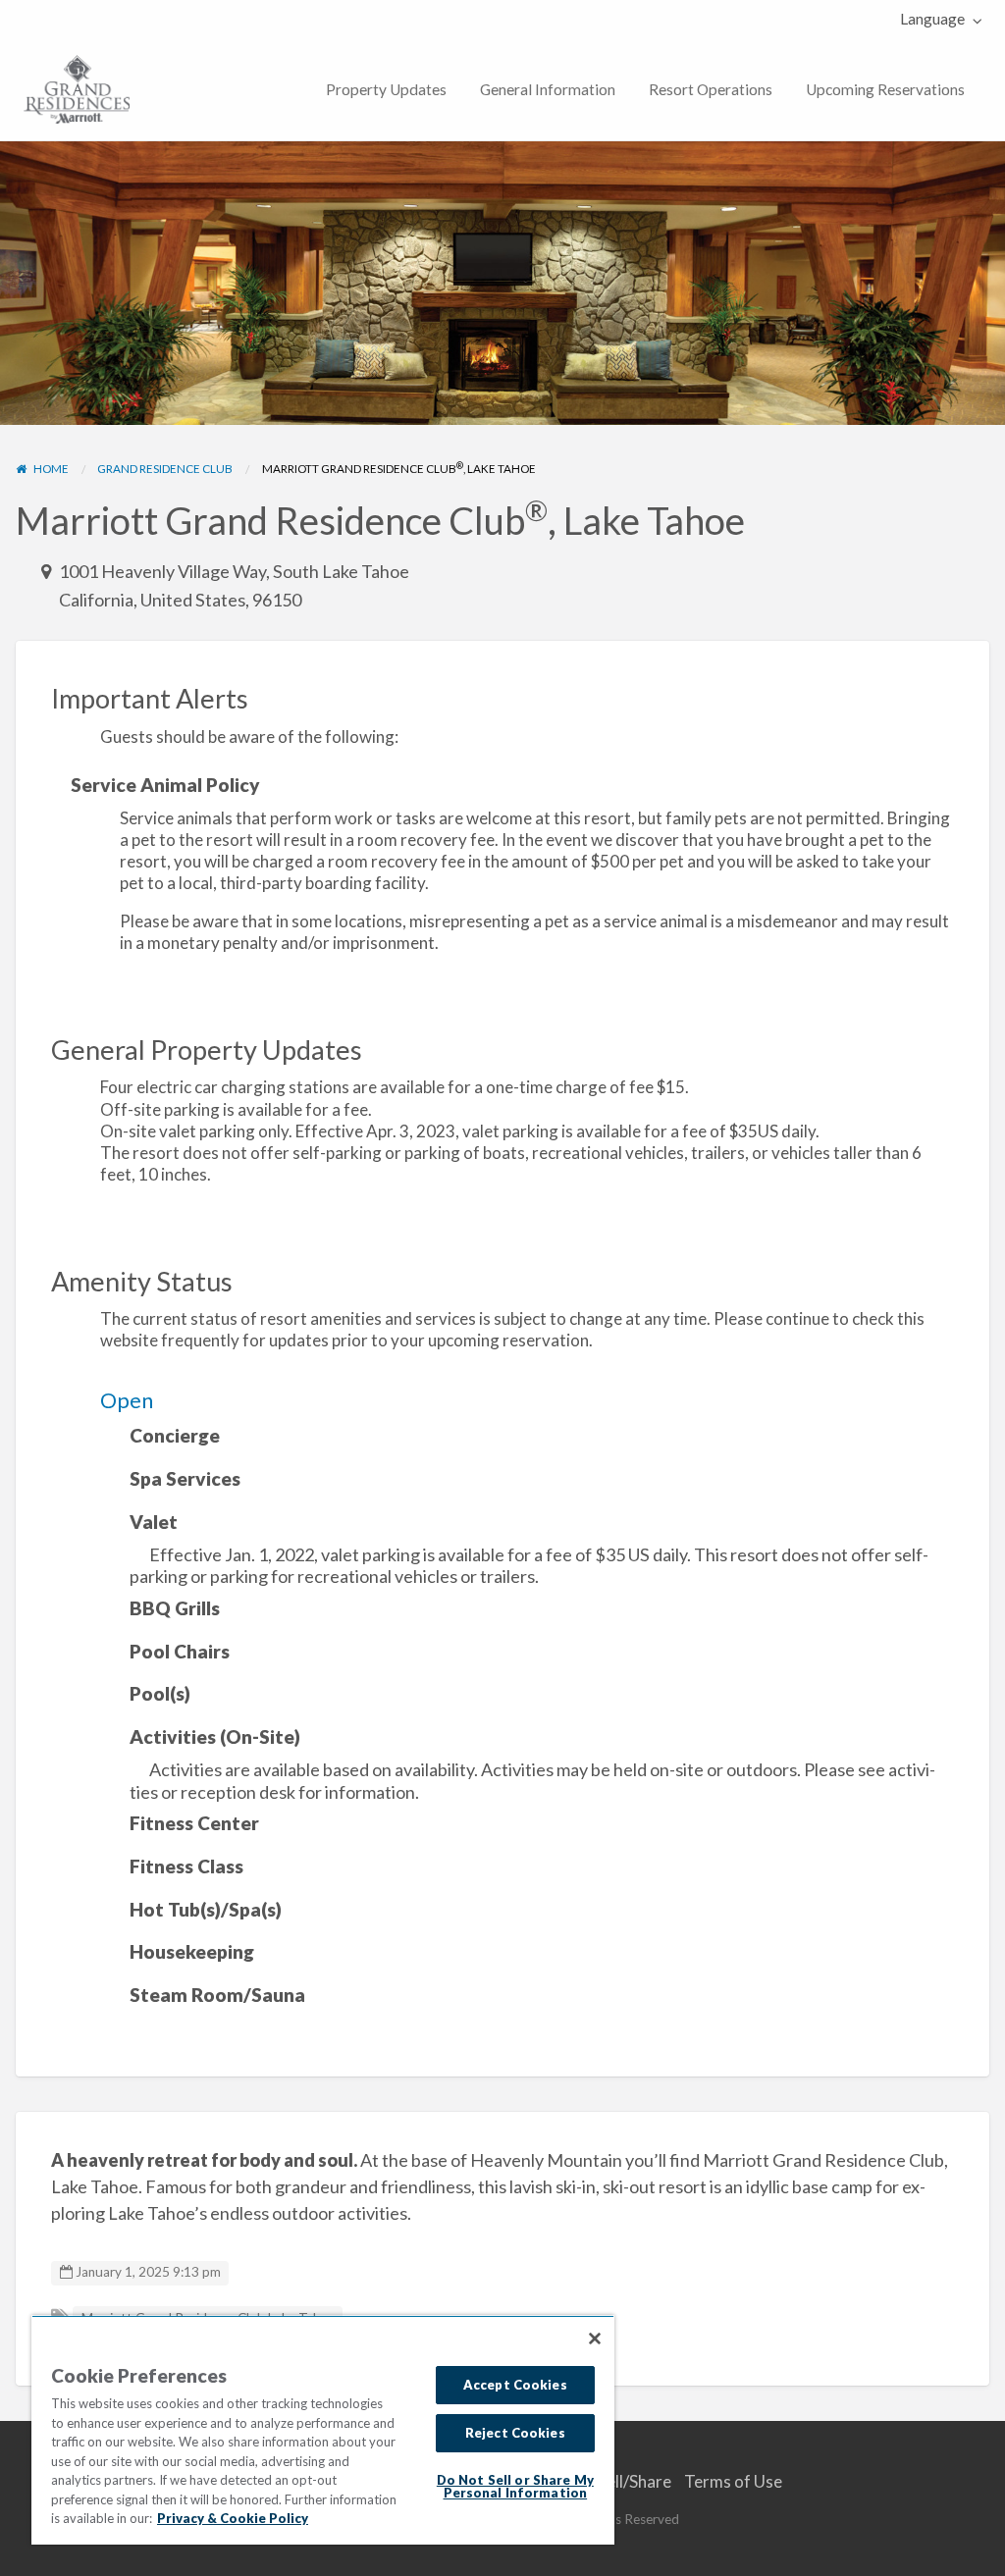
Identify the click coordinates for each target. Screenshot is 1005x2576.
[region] (323, 2430)
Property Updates (386, 89)
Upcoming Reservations (885, 89)
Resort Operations (711, 89)
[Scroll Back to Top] (983, 2554)
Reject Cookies (515, 2433)
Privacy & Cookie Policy (233, 2518)
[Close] (595, 2339)
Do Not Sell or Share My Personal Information (515, 2486)
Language (932, 19)
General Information (548, 89)
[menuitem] (937, 19)
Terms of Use (733, 2481)
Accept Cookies (515, 2385)
